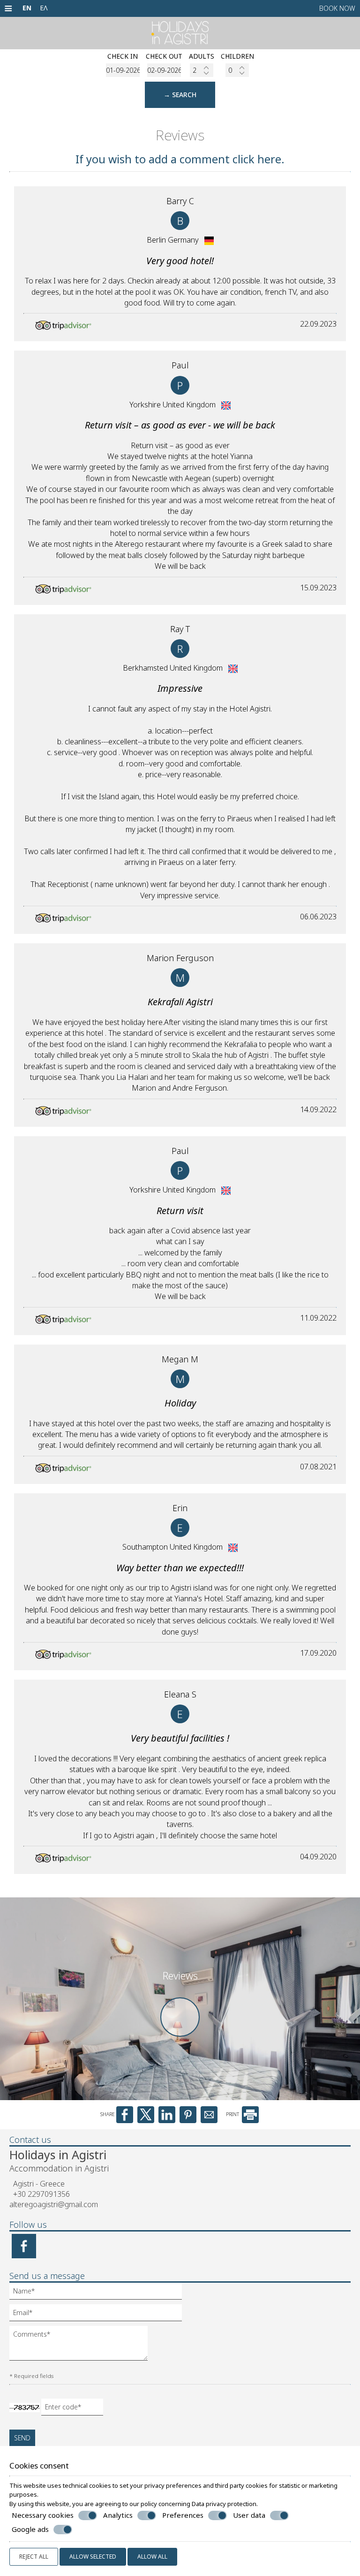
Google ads (30, 2529)
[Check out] (164, 70)
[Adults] (202, 70)
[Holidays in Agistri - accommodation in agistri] (180, 32)
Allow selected (93, 2557)
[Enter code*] (73, 2409)
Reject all (34, 2557)
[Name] (101, 2293)
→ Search (180, 95)
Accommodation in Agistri (59, 2168)
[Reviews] (180, 2039)
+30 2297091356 (41, 2194)
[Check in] (123, 70)
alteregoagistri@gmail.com (54, 2204)
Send (22, 2438)
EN (27, 8)
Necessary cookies (43, 2515)
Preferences (183, 2515)
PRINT (233, 2114)
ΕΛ (44, 8)
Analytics (118, 2515)
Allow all (152, 2557)
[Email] (101, 2315)
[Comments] (82, 2347)
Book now (337, 8)
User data (249, 2515)
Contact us (30, 2140)
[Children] (237, 70)
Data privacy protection (224, 2504)
